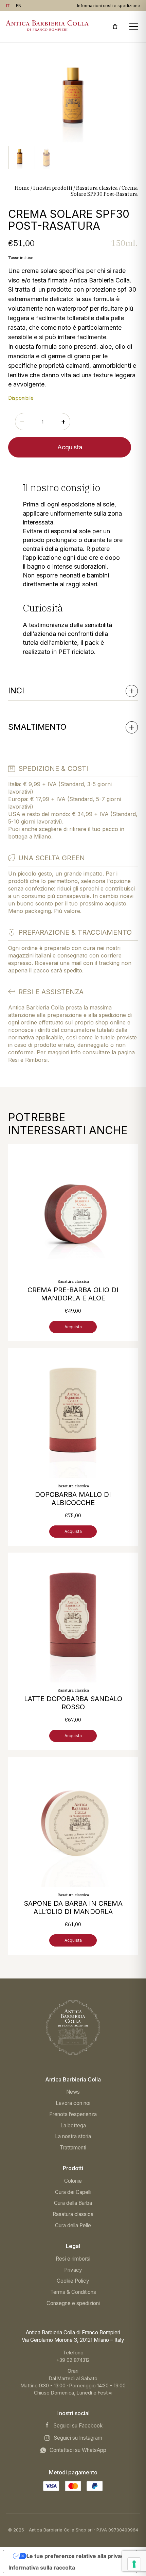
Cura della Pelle (73, 2225)
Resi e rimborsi (73, 2259)
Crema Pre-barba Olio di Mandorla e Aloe (73, 1294)
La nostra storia (73, 2136)
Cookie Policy (73, 2281)
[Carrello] (115, 27)
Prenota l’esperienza (73, 2114)
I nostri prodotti (53, 188)
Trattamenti (73, 2148)
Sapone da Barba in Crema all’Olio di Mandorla (73, 1907)
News (73, 2092)
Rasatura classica (97, 188)
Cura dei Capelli (73, 2192)
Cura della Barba (73, 2203)
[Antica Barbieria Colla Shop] (73, 2027)
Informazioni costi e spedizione (109, 6)
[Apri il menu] (134, 27)
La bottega (73, 2125)
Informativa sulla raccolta (42, 2568)
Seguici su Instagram (78, 2438)
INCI (16, 690)
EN (19, 6)
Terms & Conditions (73, 2292)
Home (22, 188)
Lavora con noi (73, 2103)
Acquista (70, 447)
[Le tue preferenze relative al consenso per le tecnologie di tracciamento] (134, 2564)
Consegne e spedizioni (73, 2303)
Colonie (73, 2181)
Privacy (73, 2270)
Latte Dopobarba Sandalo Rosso (73, 1703)
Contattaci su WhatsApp (78, 2450)
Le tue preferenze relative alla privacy (77, 2556)
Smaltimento (37, 727)
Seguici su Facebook (78, 2426)
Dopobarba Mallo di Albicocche (73, 1499)
